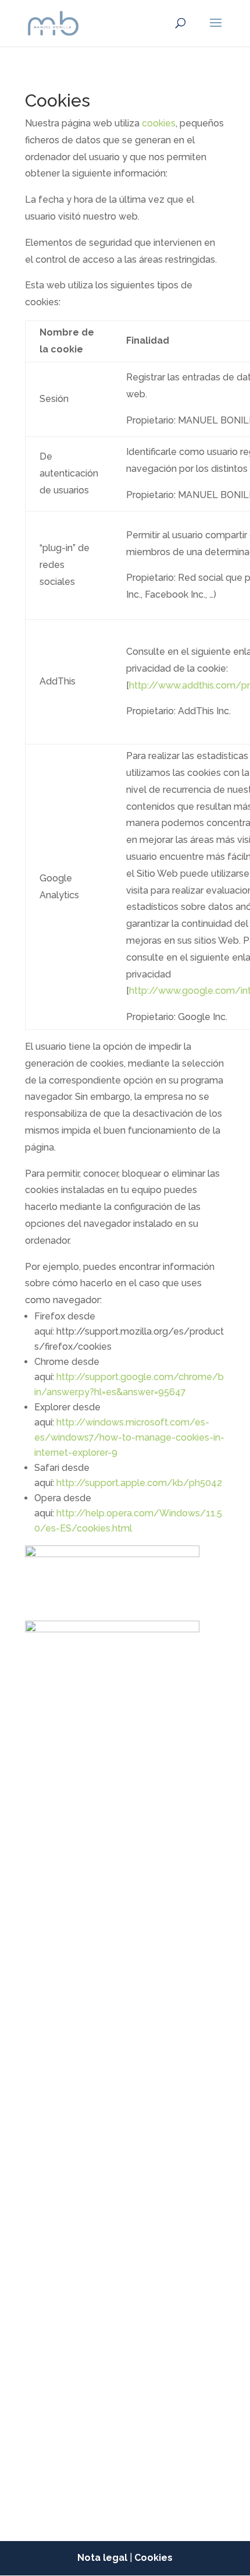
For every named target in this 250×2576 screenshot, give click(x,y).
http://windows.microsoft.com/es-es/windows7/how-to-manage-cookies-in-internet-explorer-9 (129, 1437)
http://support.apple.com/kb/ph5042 (139, 1483)
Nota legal (102, 2558)
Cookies (153, 2558)
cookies (159, 123)
